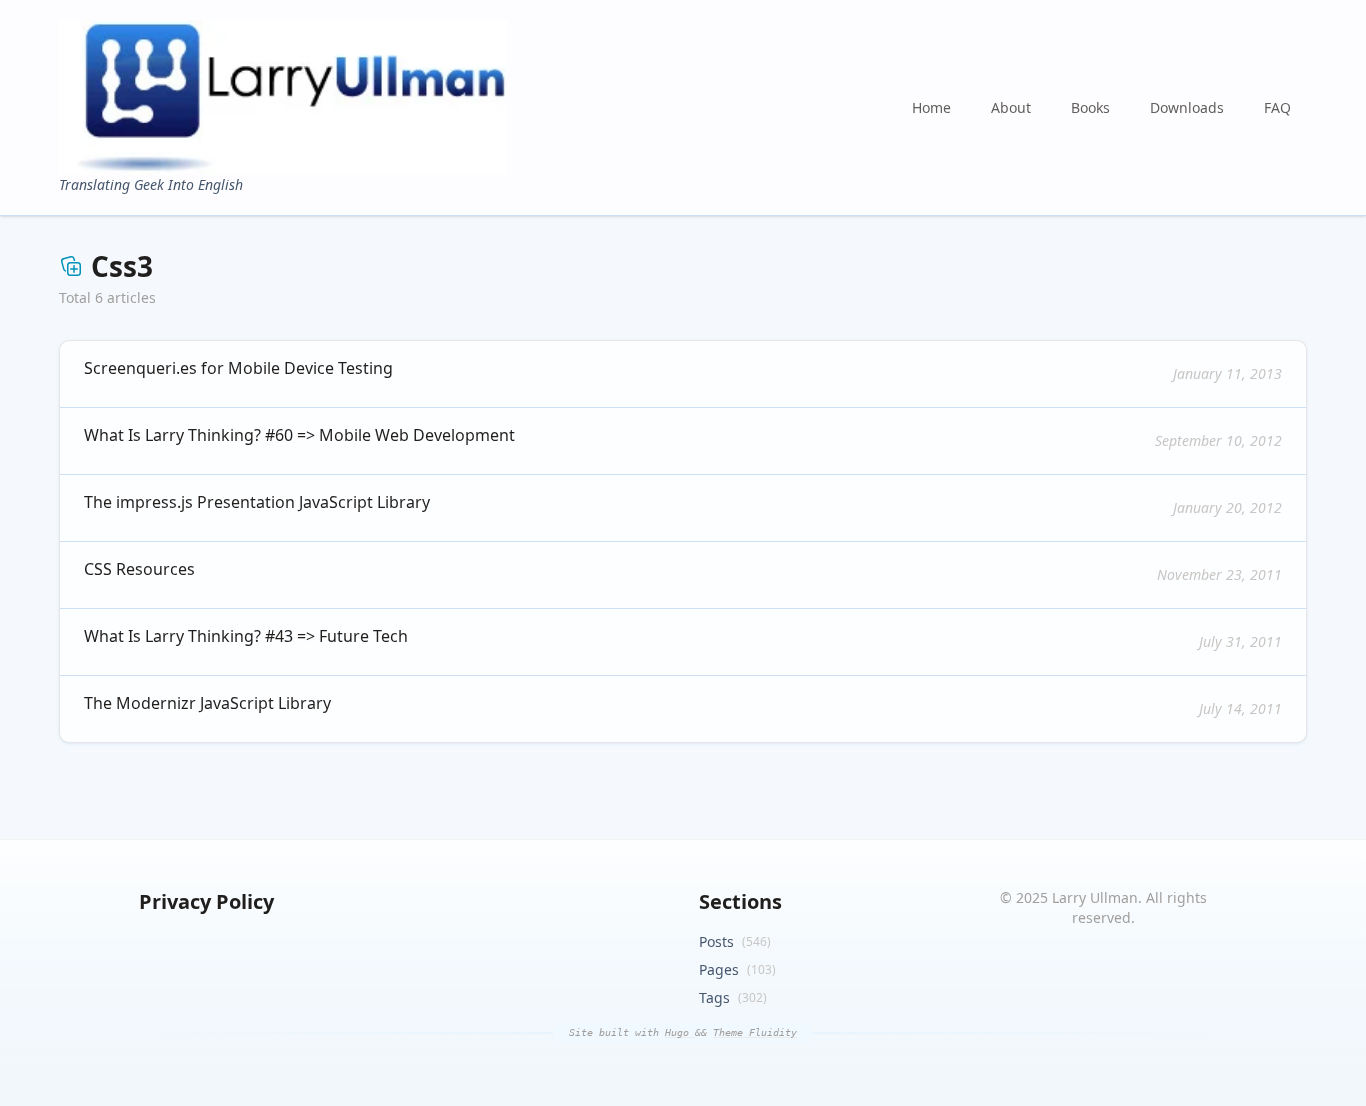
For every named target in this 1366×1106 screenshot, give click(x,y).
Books (1090, 107)
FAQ (1277, 107)
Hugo (680, 1032)
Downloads (1187, 107)
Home (931, 107)
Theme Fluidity (755, 1032)
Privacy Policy (206, 901)
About (1011, 107)
